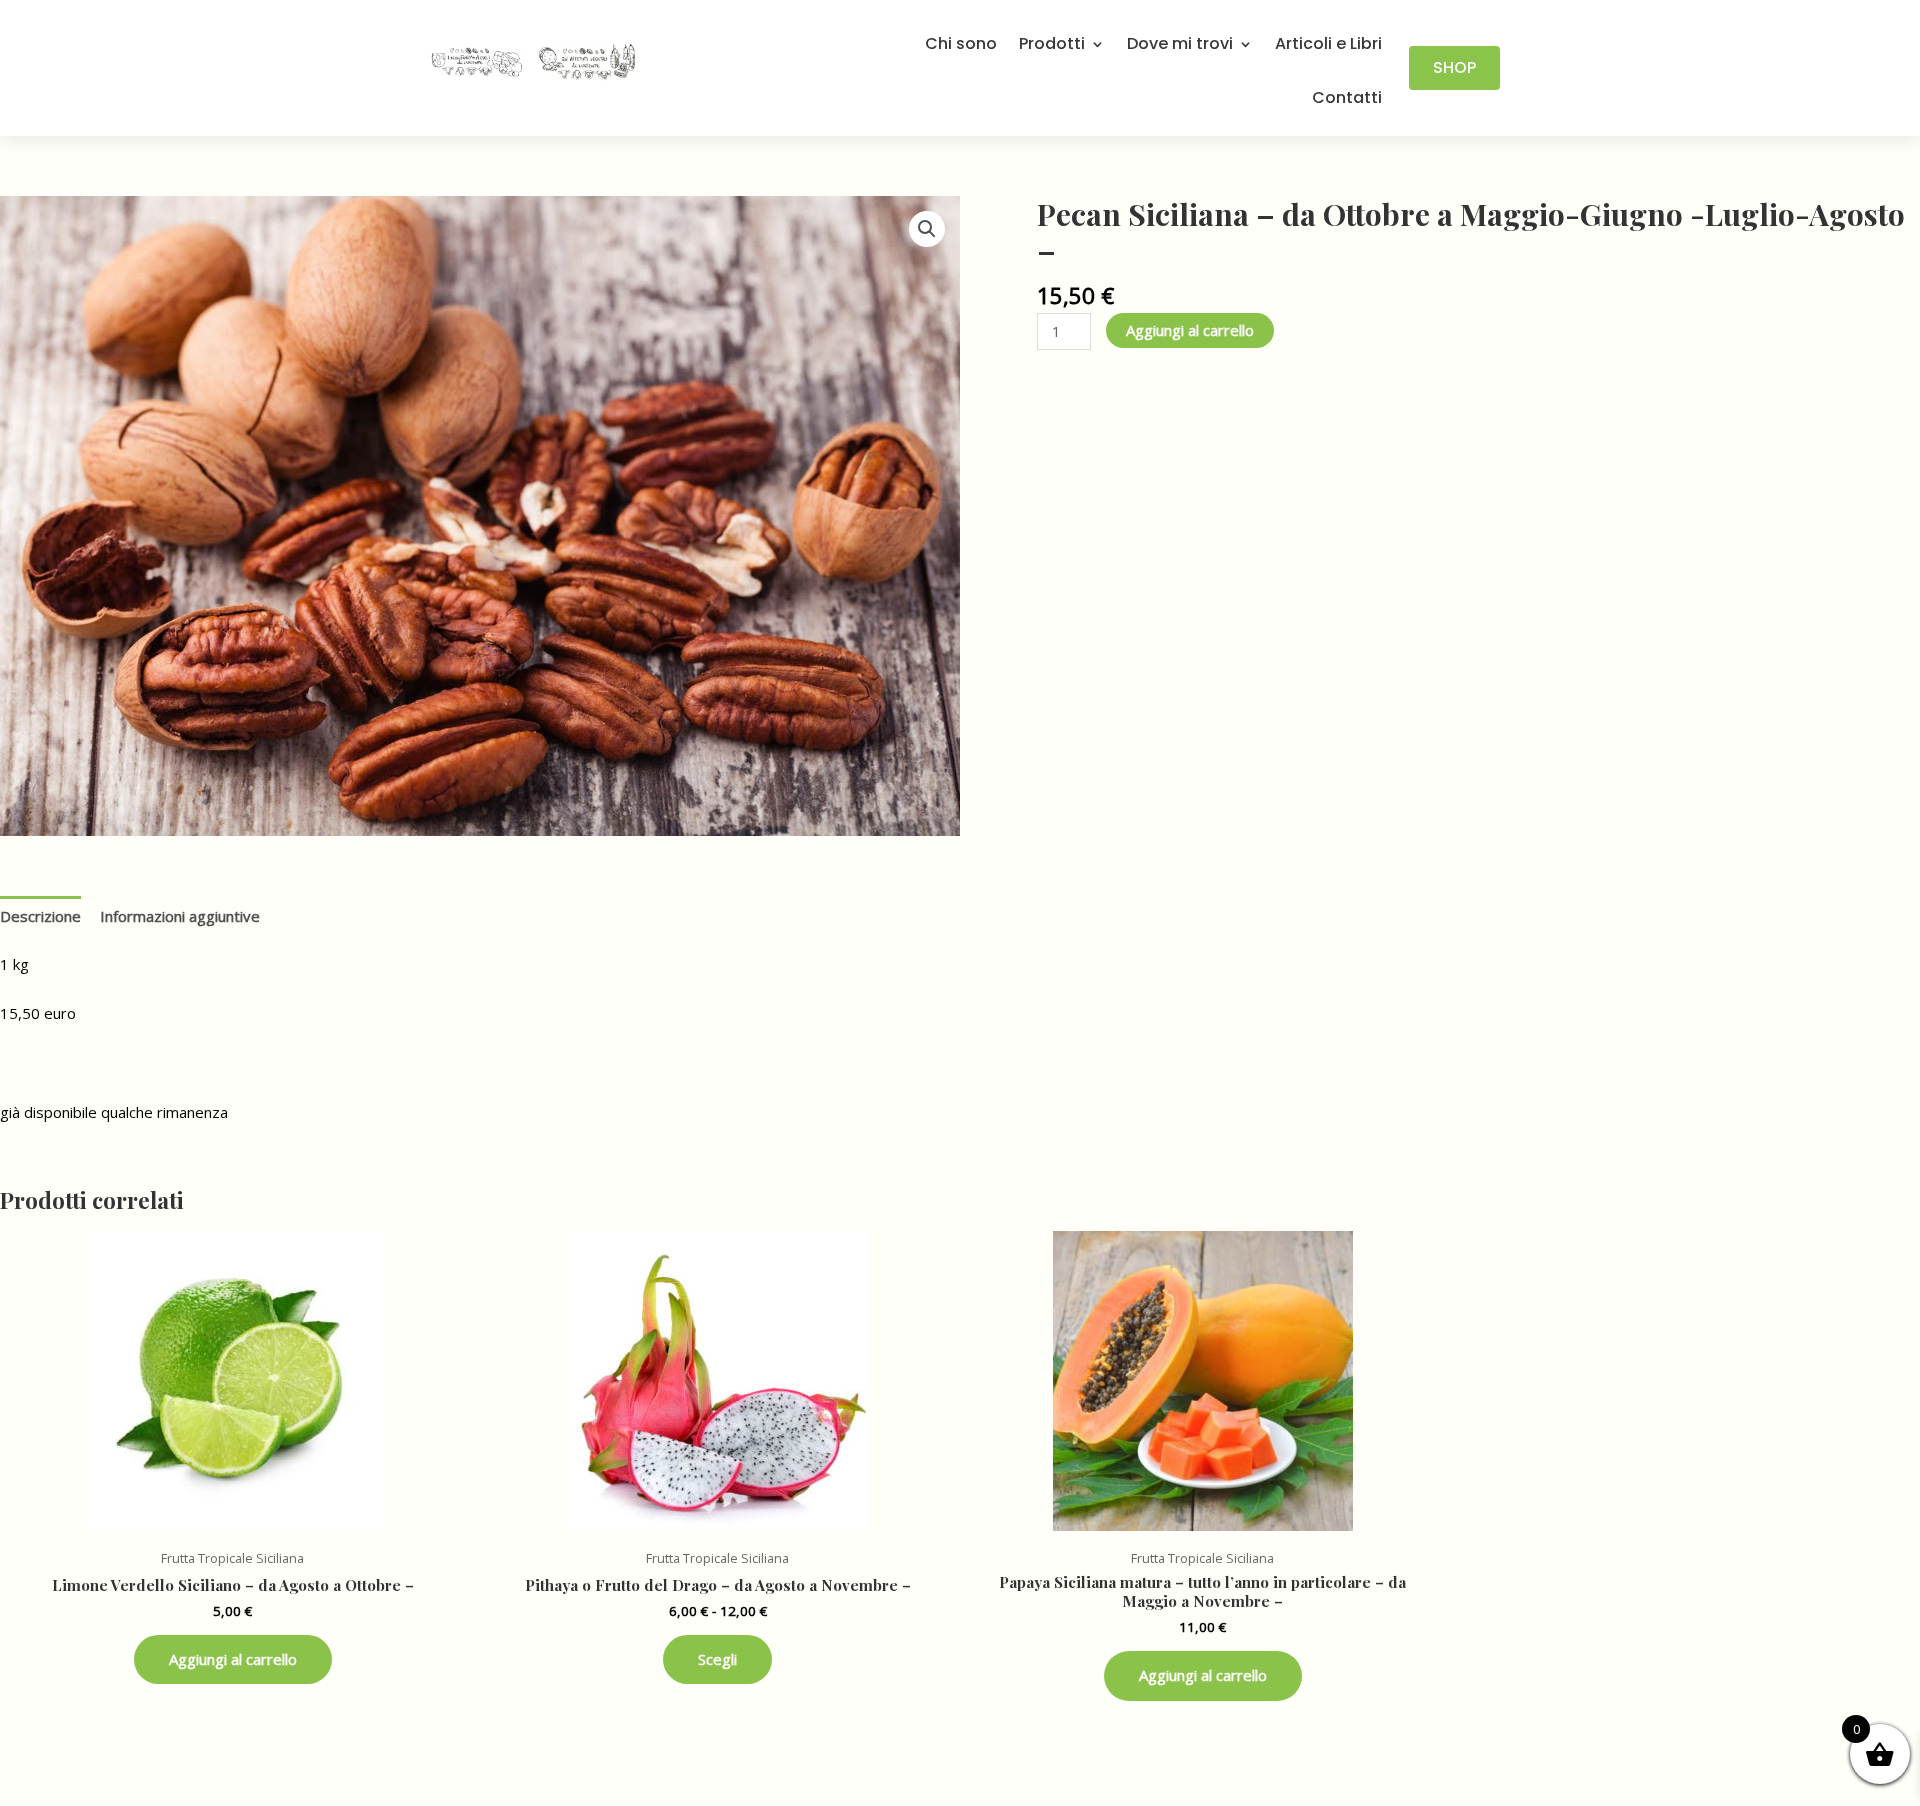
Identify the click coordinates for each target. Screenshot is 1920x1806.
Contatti (1347, 99)
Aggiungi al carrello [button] (233, 1659)
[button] (927, 229)
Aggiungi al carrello (1190, 330)
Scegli (717, 1659)
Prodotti (1052, 45)
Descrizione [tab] (40, 916)
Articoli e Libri (1328, 45)
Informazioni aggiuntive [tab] (180, 916)
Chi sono (961, 45)
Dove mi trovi (1180, 45)
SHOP (1454, 67)
